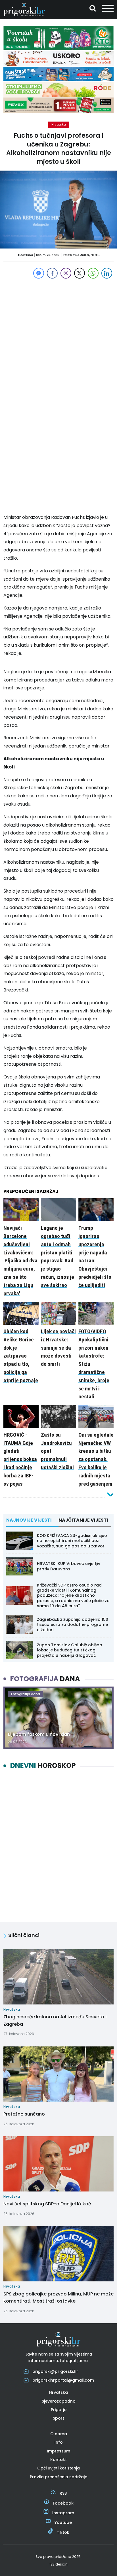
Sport (58, 2418)
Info (59, 2442)
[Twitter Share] (80, 273)
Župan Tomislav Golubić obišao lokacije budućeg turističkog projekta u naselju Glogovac (70, 1650)
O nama (59, 2434)
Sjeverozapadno (59, 2401)
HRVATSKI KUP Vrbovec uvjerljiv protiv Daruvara (69, 1566)
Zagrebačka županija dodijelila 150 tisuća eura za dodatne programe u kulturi (73, 1624)
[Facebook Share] (52, 273)
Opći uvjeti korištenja (58, 2468)
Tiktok (63, 2532)
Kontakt (58, 2460)
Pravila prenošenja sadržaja (59, 2477)
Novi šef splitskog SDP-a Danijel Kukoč (47, 2204)
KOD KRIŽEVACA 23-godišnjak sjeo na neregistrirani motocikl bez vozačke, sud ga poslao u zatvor (72, 1541)
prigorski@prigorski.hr (55, 2371)
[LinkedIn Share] (107, 273)
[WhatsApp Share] (93, 273)
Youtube (63, 2522)
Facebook (63, 2503)
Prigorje (59, 2410)
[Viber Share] (66, 273)
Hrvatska (59, 124)
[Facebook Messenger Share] (39, 273)
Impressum (58, 2451)
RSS (63, 2493)
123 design (58, 2564)
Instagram (63, 2513)
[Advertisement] (58, 338)
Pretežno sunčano (24, 2114)
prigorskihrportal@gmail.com (63, 2380)
